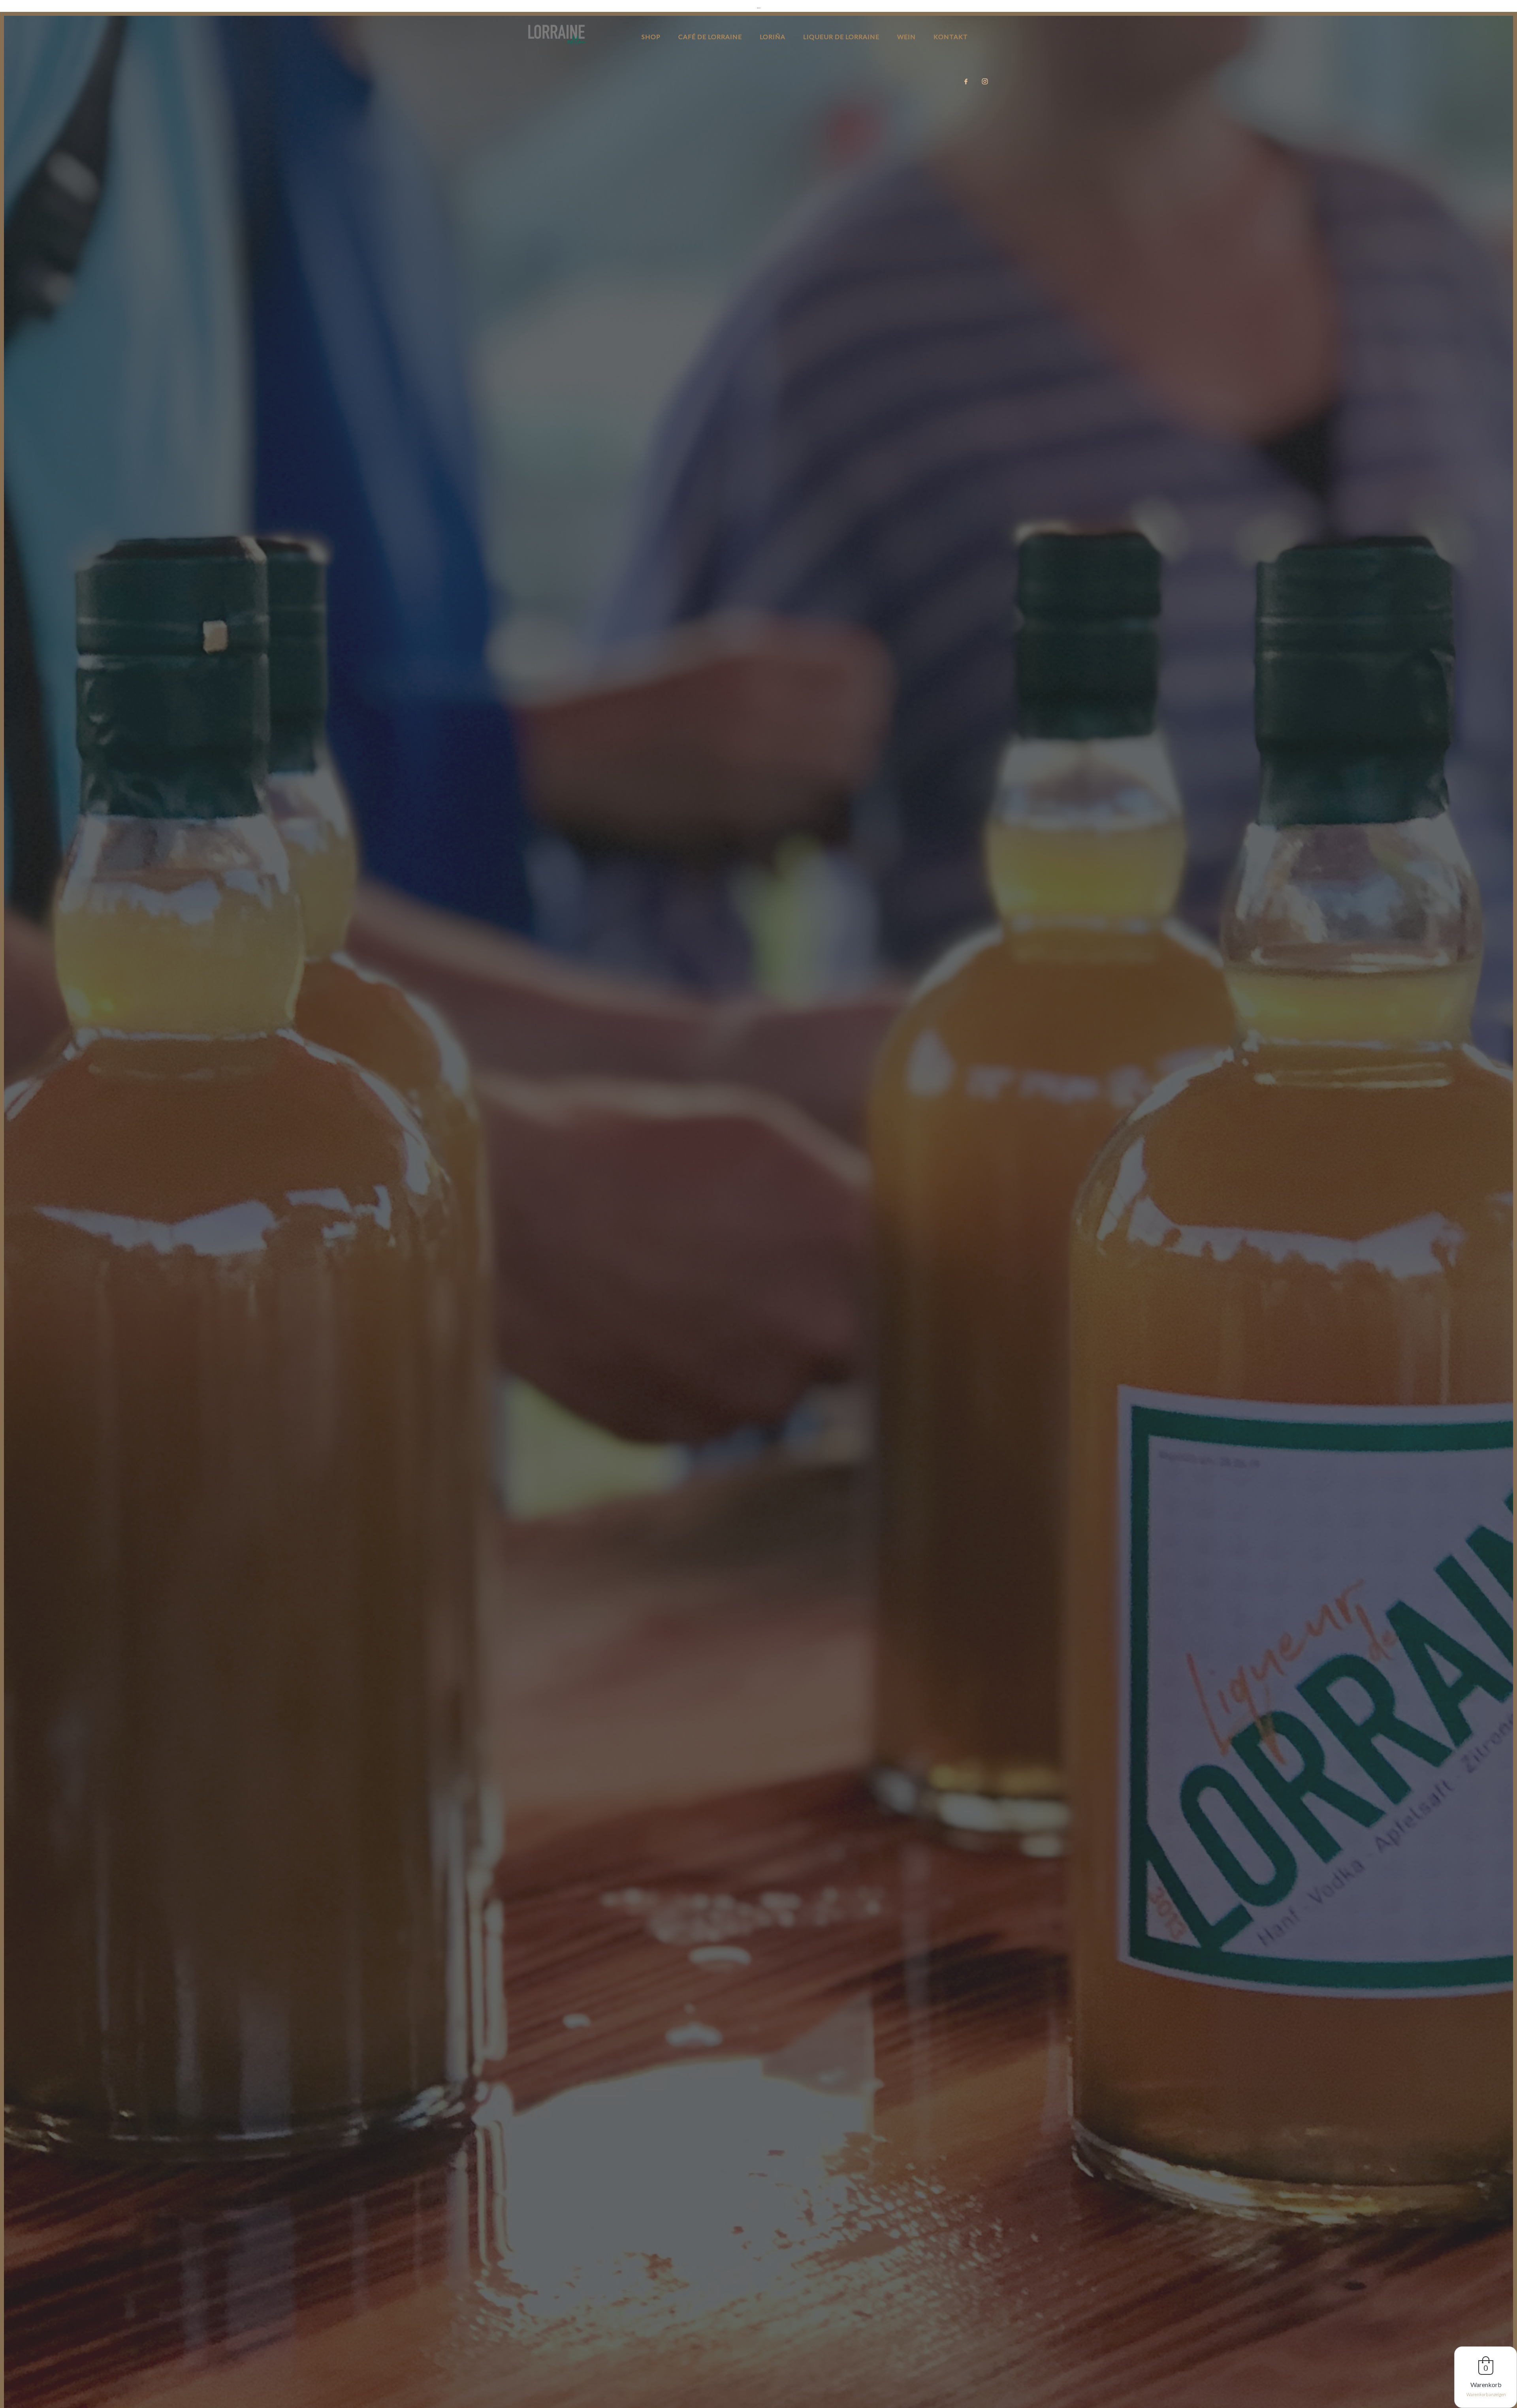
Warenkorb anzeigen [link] (1486, 2394)
